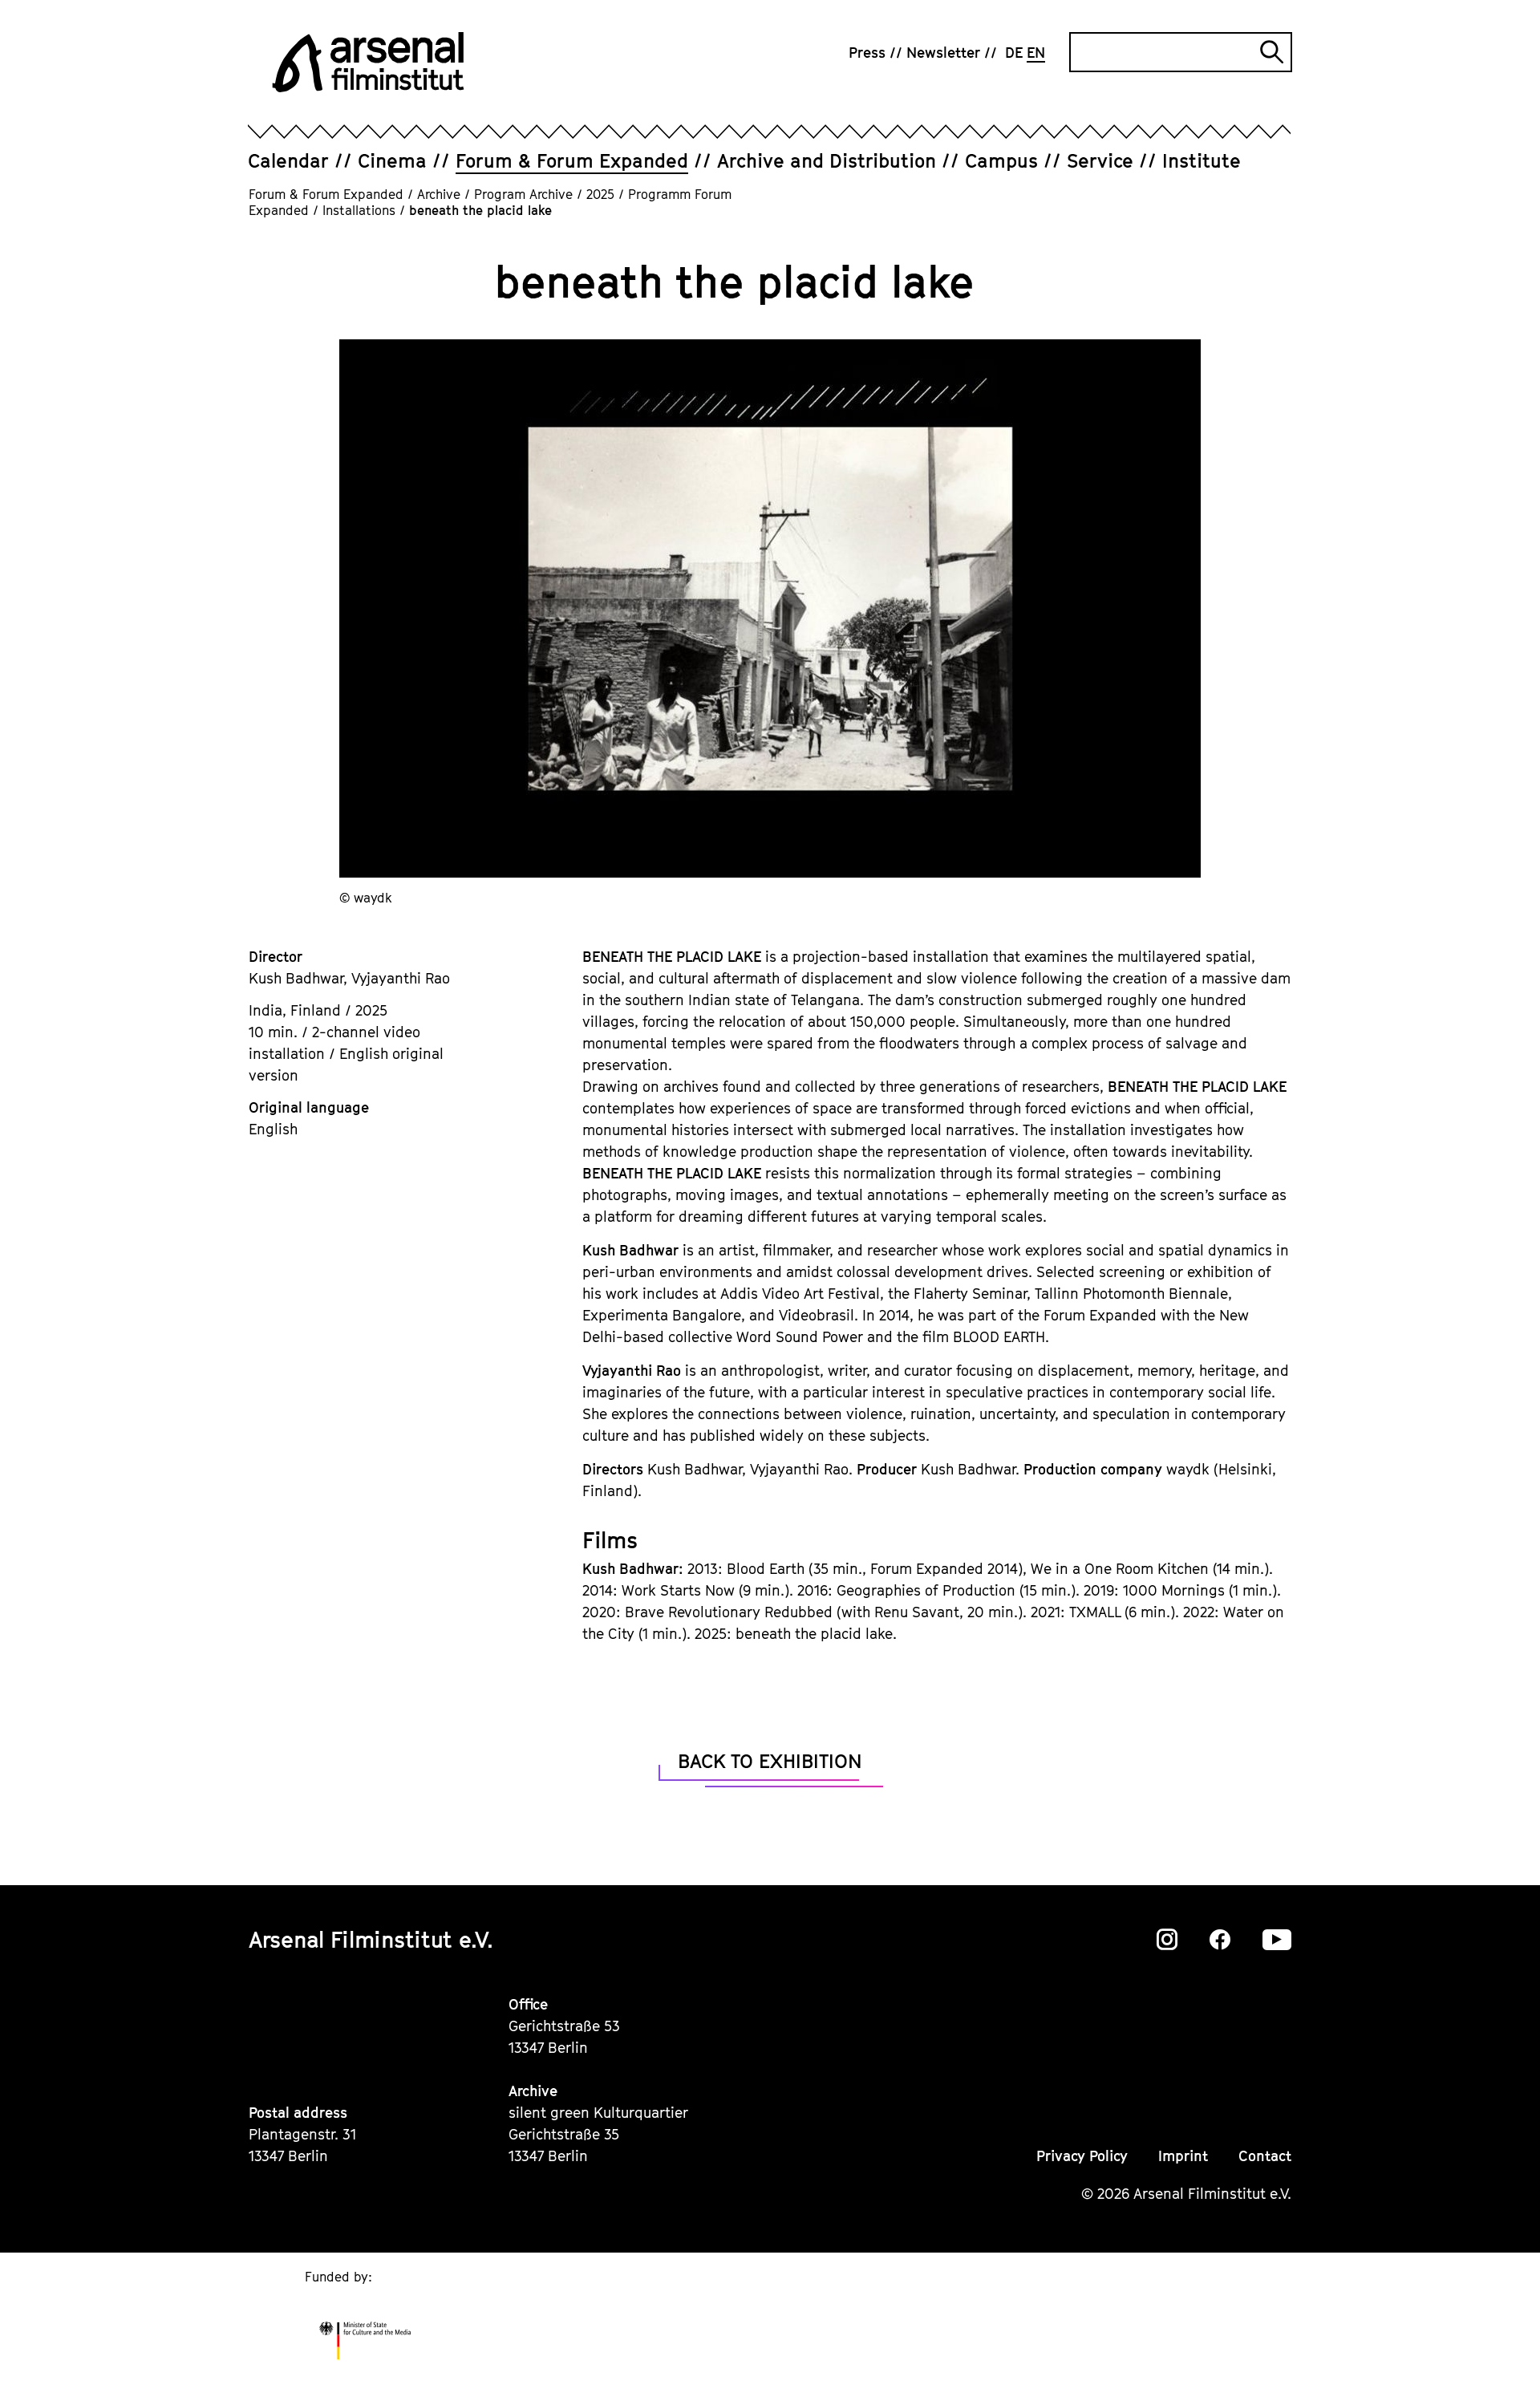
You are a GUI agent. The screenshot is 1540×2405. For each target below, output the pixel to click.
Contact (1265, 2156)
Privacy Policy (1082, 2156)
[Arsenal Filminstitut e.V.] (368, 62)
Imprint (1183, 2156)
